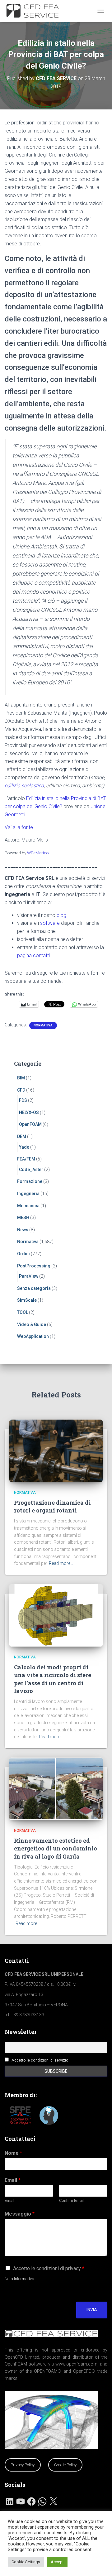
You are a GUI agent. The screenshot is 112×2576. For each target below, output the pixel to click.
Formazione (30, 1181)
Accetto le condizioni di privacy (49, 2268)
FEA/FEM (26, 1159)
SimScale (27, 1300)
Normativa (43, 1025)
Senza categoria (34, 1288)
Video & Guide (32, 1324)
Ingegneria (28, 1194)
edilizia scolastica (24, 786)
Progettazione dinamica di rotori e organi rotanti (52, 1506)
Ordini (23, 1254)
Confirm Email (71, 2200)
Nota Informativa (19, 2279)
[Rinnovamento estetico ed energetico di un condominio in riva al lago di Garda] (56, 1788)
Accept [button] (57, 2562)
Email (13, 2180)
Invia (92, 2310)
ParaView (29, 1276)
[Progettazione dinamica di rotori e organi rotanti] (56, 1450)
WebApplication (33, 1336)
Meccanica (28, 1206)
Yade (24, 1147)
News (23, 1230)
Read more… (61, 1563)
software (50, 923)
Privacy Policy (23, 2465)
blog (61, 915)
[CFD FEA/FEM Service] (37, 11)
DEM (22, 1136)
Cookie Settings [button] (26, 2562)
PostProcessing (34, 1266)
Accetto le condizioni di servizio (40, 2060)
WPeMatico (38, 853)
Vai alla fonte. (19, 827)
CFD (21, 1090)
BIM (21, 1078)
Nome (13, 2153)
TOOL (23, 1312)
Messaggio (20, 2214)
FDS (23, 1100)
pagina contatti (33, 955)
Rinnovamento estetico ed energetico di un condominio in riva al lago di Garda (56, 1848)
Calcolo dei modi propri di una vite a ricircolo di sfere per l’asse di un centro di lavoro (53, 1679)
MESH (23, 1218)
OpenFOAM (30, 1124)
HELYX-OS (29, 1112)
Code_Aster (31, 1170)
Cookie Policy (65, 2465)
